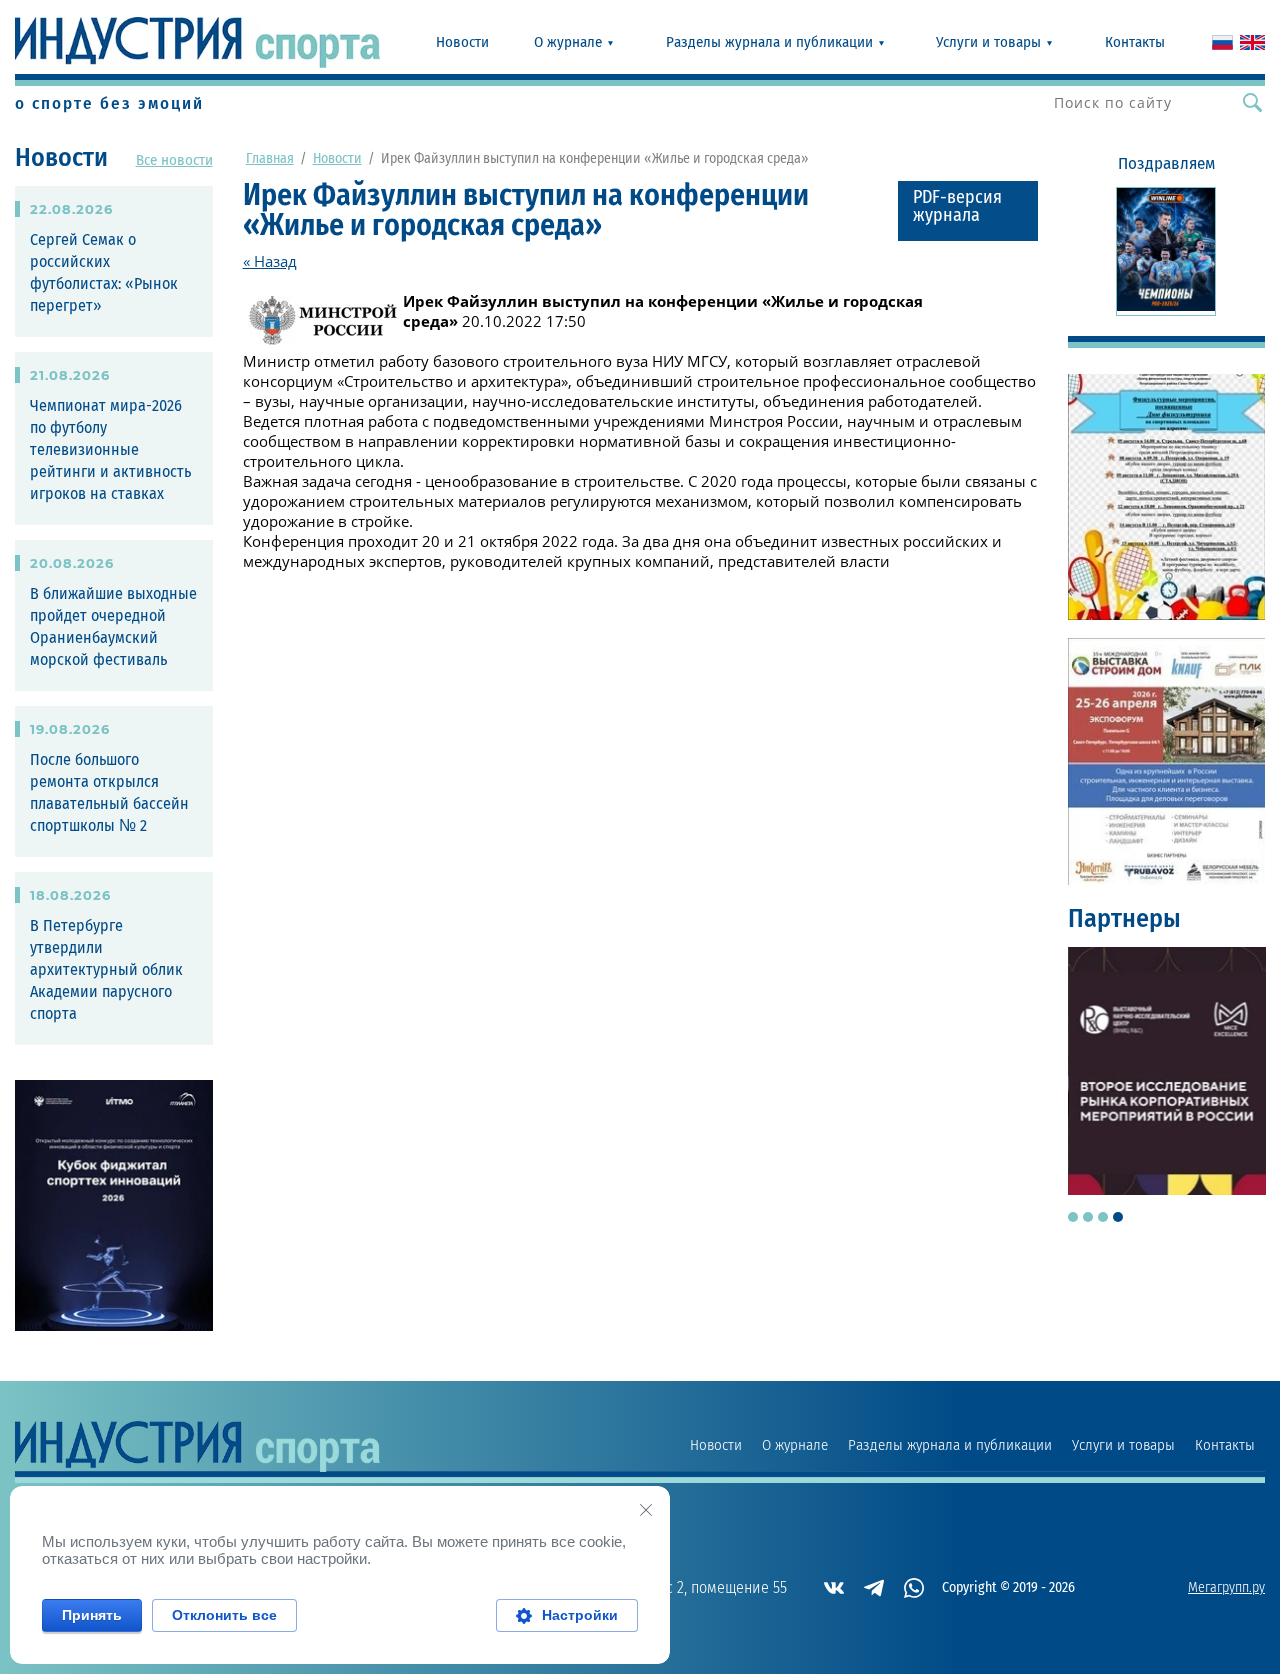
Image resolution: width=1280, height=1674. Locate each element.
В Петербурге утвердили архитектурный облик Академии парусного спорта (106, 970)
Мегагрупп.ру (1226, 1588)
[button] (968, 211)
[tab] (1073, 1217)
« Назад (270, 261)
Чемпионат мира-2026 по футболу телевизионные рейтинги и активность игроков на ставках (110, 450)
